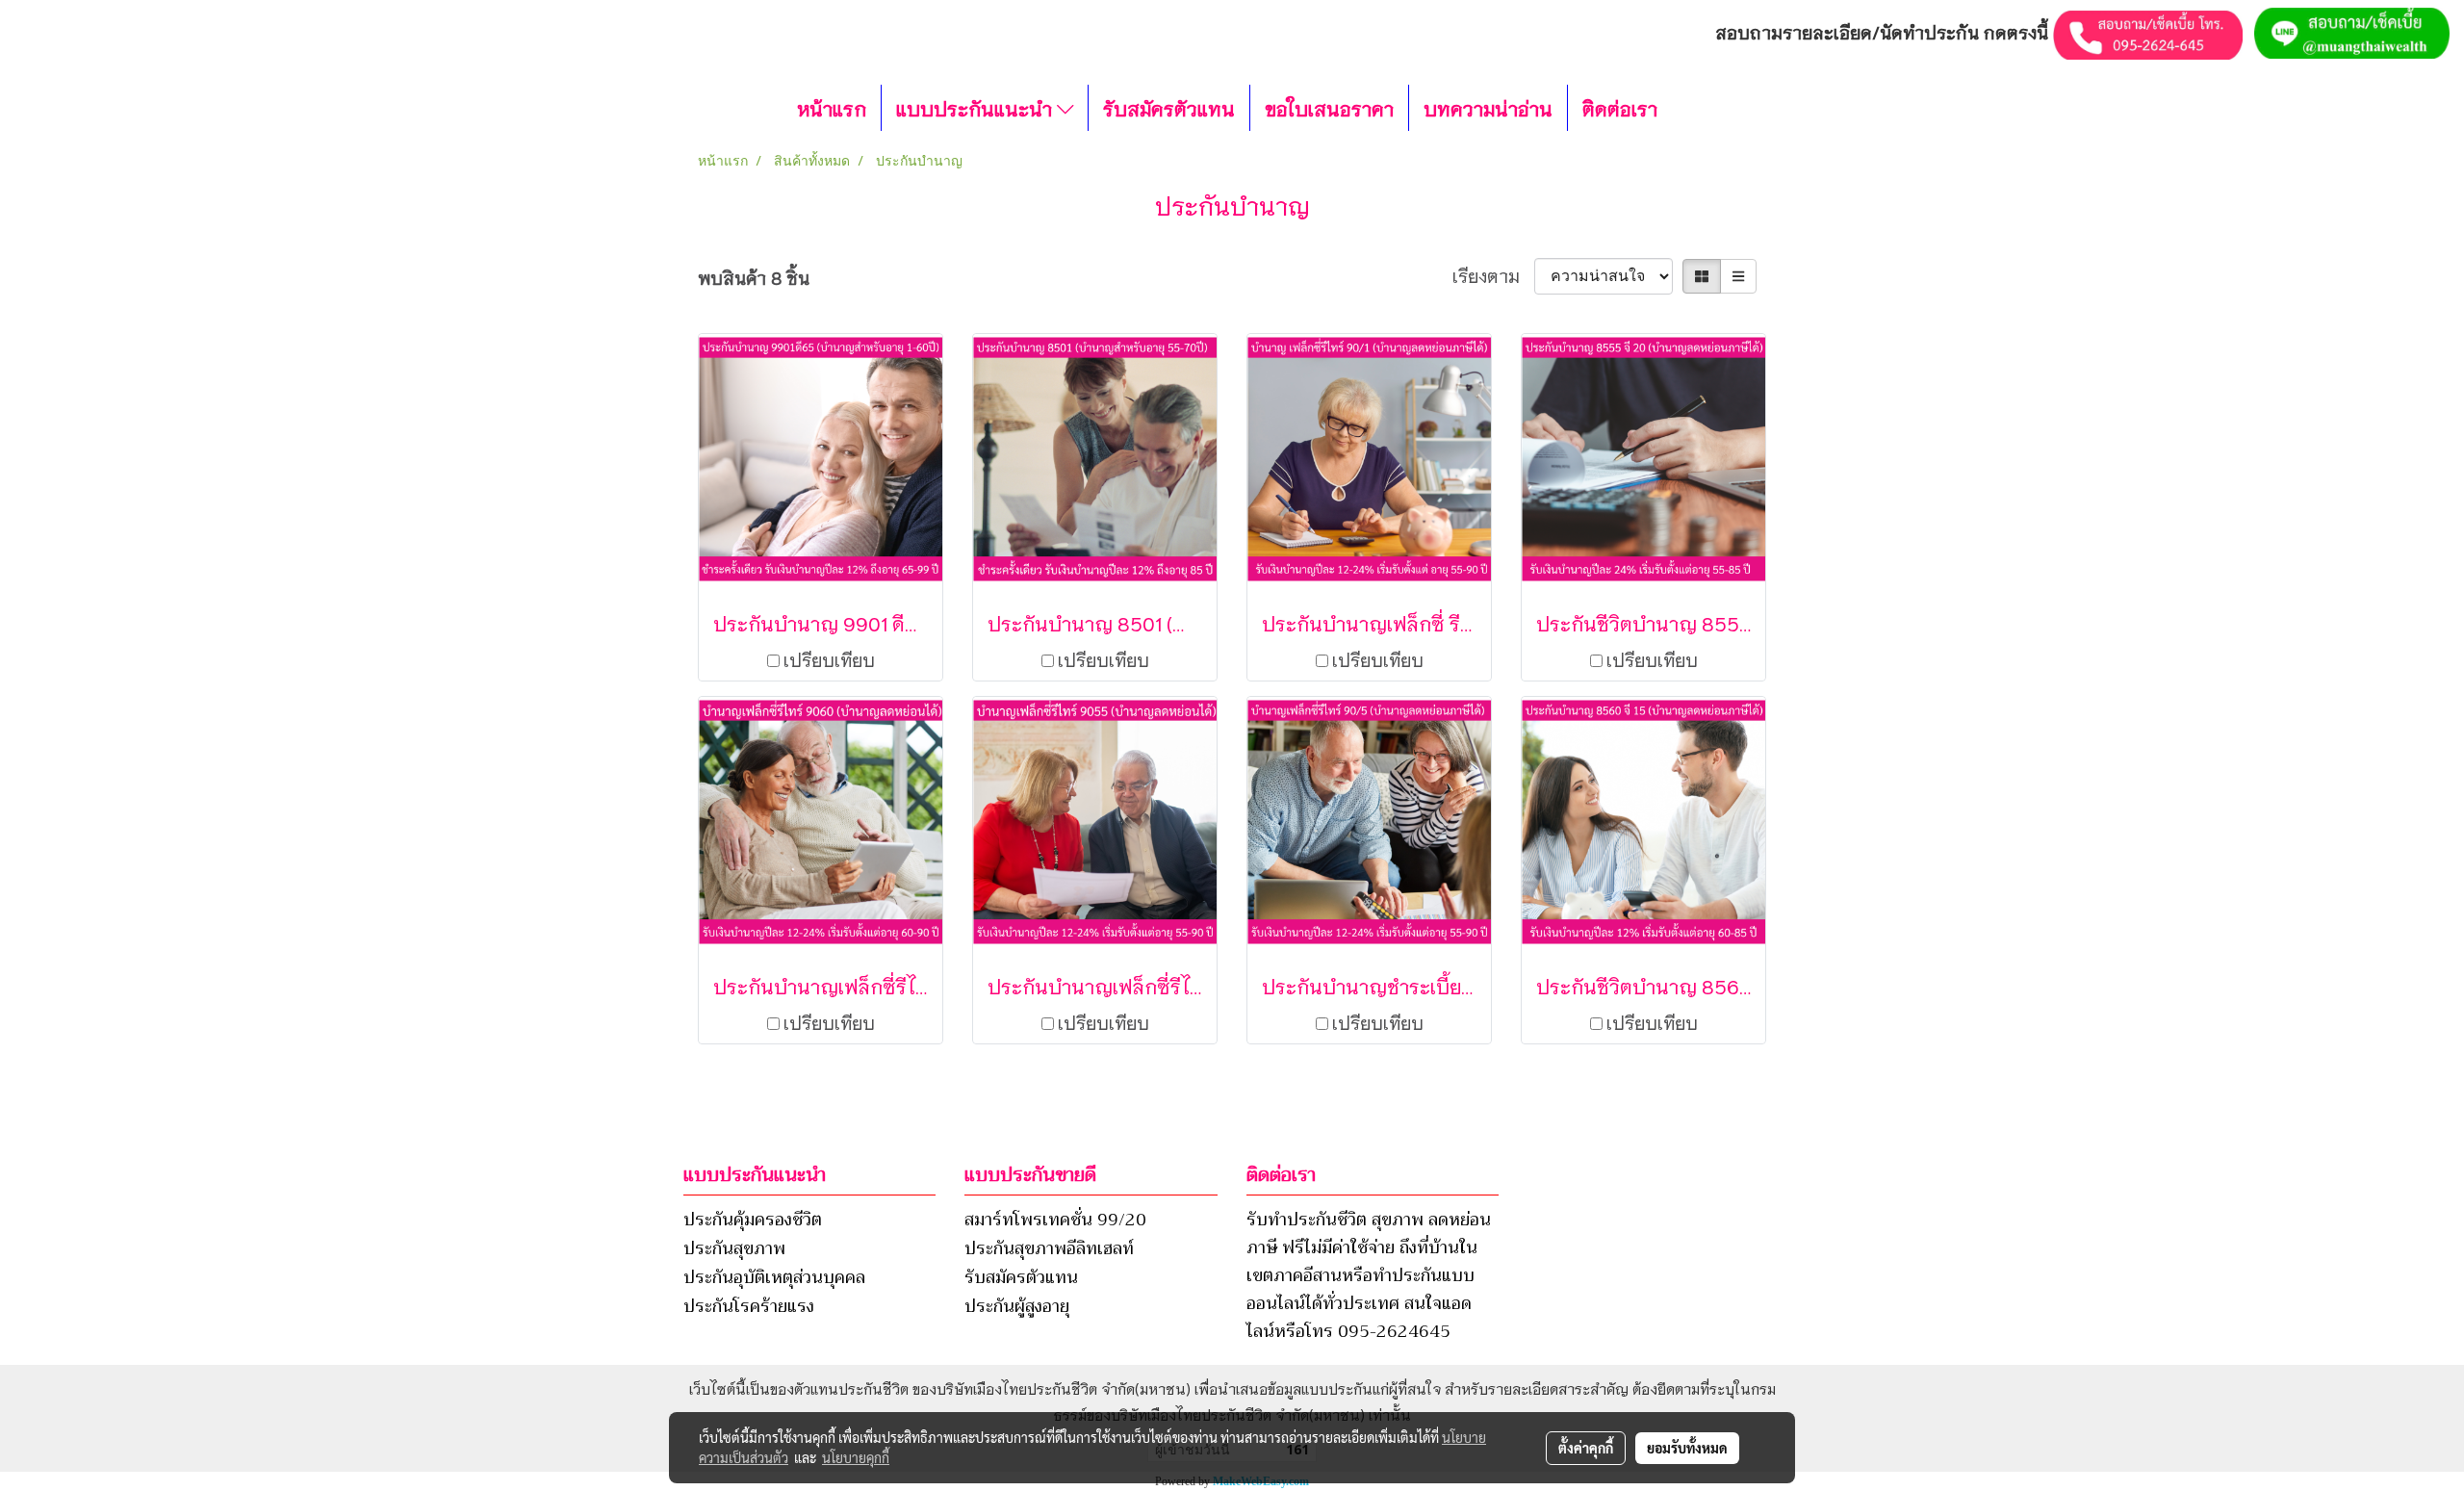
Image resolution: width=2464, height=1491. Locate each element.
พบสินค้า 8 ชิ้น (754, 277)
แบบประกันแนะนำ (976, 108)
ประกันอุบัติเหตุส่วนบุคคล (774, 1277)
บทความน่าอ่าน (1488, 108)
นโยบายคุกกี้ (856, 1457)
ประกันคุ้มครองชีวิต (753, 1220)
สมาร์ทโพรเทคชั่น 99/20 (1055, 1220)
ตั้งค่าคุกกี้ (1586, 1448)
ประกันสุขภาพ (734, 1248)
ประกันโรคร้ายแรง (749, 1306)
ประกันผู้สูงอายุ (1017, 1306)
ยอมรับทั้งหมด (1687, 1448)
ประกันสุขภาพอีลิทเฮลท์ (1049, 1248)
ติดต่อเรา (1620, 108)
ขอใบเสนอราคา (1329, 108)
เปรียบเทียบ (829, 659)
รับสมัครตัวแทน (1169, 108)
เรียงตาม (1493, 275)
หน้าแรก (832, 108)
